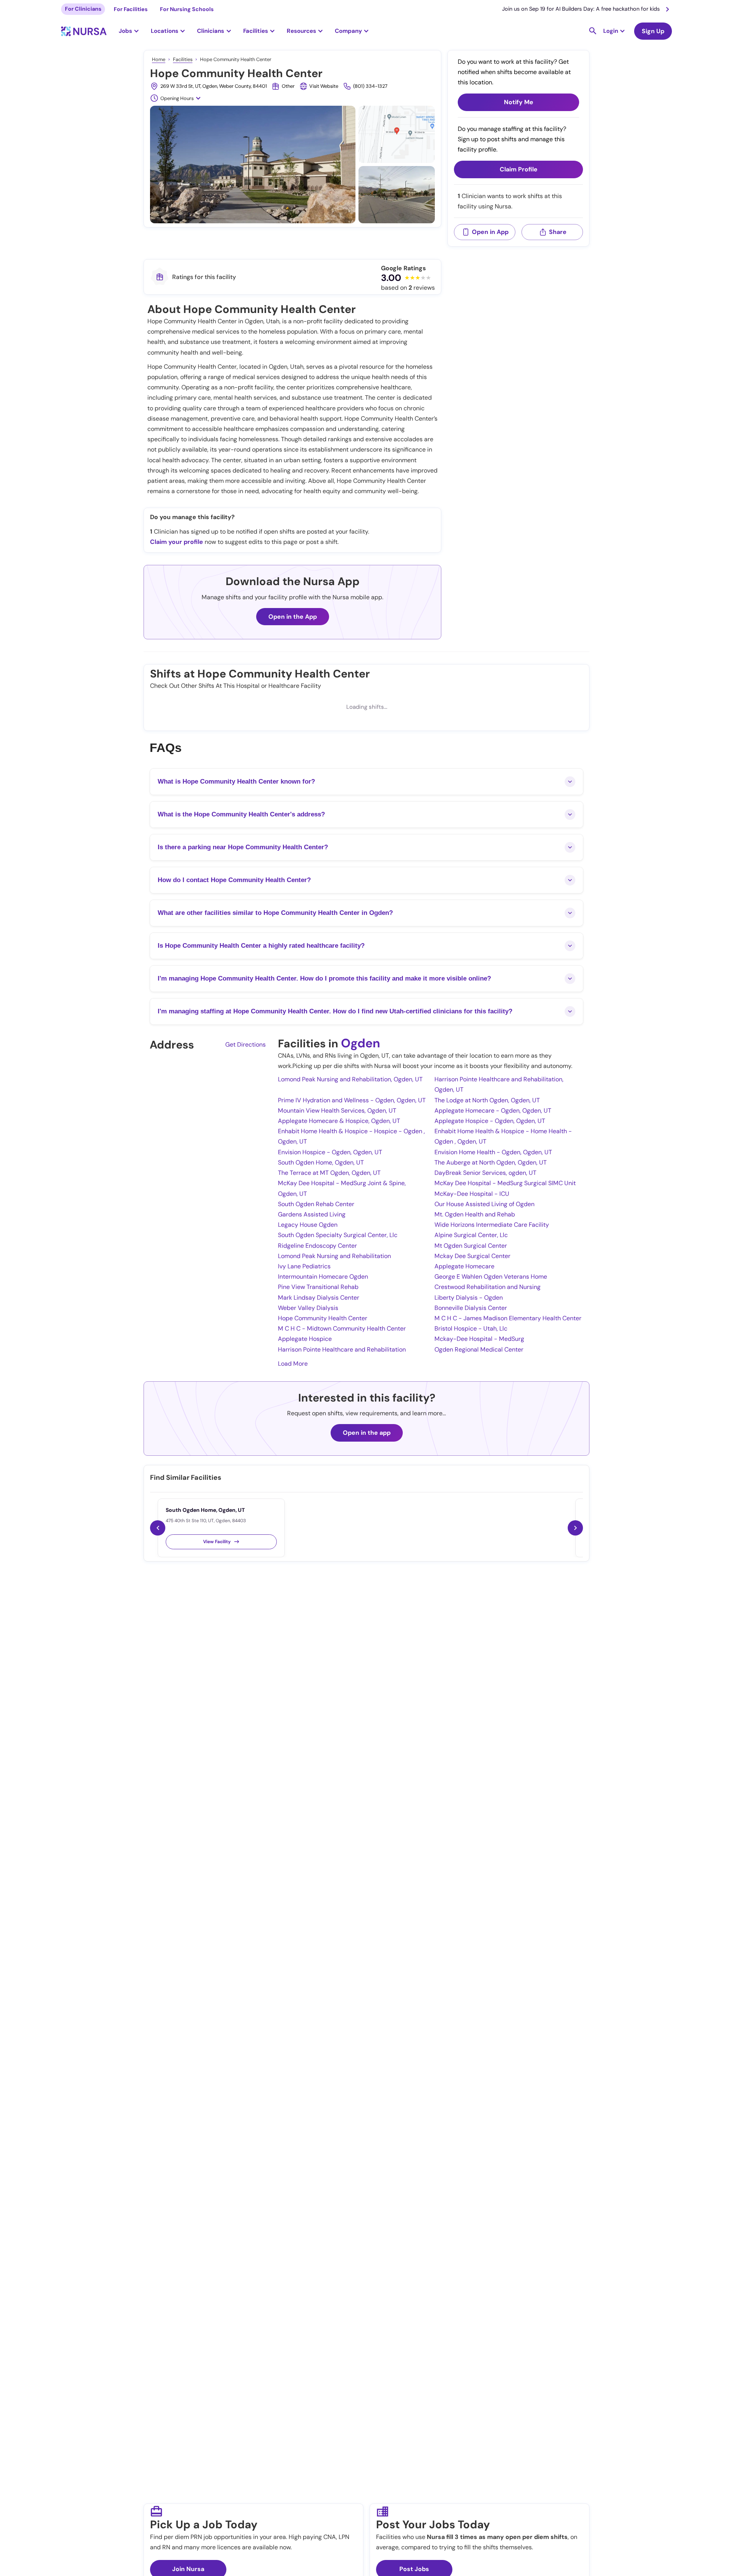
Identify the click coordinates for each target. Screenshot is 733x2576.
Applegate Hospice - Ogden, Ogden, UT (490, 1121)
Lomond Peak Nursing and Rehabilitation (334, 1256)
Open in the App (293, 617)
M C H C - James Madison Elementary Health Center (508, 1318)
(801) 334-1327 (370, 86)
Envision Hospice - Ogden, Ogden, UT (330, 1152)
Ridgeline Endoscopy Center (317, 1246)
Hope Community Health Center (323, 1318)
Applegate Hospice (305, 1339)
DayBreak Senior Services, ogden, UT (485, 1173)
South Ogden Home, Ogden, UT (321, 1162)
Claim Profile (519, 170)
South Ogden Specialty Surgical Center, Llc (338, 1235)
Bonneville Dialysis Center (471, 1308)
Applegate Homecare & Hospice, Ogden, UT (339, 1121)
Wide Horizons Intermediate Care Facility (492, 1225)
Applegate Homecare (464, 1266)
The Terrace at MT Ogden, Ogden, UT (329, 1173)
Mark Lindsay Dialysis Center (319, 1298)
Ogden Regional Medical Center (479, 1349)
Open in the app (367, 1433)
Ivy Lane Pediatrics (304, 1266)
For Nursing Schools (187, 9)
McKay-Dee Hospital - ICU (472, 1194)
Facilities (183, 59)
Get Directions (245, 1044)
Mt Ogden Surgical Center (471, 1246)
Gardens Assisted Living (312, 1214)
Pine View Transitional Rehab (318, 1287)
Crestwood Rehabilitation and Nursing (488, 1287)
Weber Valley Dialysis (308, 1308)
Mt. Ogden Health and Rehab (475, 1214)
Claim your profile (177, 542)
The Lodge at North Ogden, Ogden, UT (487, 1100)
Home (159, 59)
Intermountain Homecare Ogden (323, 1277)
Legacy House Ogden (308, 1225)
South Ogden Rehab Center (316, 1204)
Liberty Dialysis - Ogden (469, 1298)
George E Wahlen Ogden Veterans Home (491, 1277)
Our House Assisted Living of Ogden (484, 1204)
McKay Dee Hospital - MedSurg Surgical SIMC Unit (505, 1183)
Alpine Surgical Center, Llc (471, 1235)
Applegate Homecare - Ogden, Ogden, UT (493, 1111)
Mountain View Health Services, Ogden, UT (337, 1111)
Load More (293, 1364)
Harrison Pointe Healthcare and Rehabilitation (342, 1349)
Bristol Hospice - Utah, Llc (471, 1328)
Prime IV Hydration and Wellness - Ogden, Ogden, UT (352, 1100)
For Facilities (131, 9)
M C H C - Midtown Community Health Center (342, 1328)
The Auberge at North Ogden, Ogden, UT (491, 1162)
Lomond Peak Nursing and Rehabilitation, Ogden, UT (350, 1079)
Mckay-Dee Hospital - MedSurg (479, 1339)
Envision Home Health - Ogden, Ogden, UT (493, 1152)
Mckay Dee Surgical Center (472, 1256)
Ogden (361, 1043)
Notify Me (519, 102)
